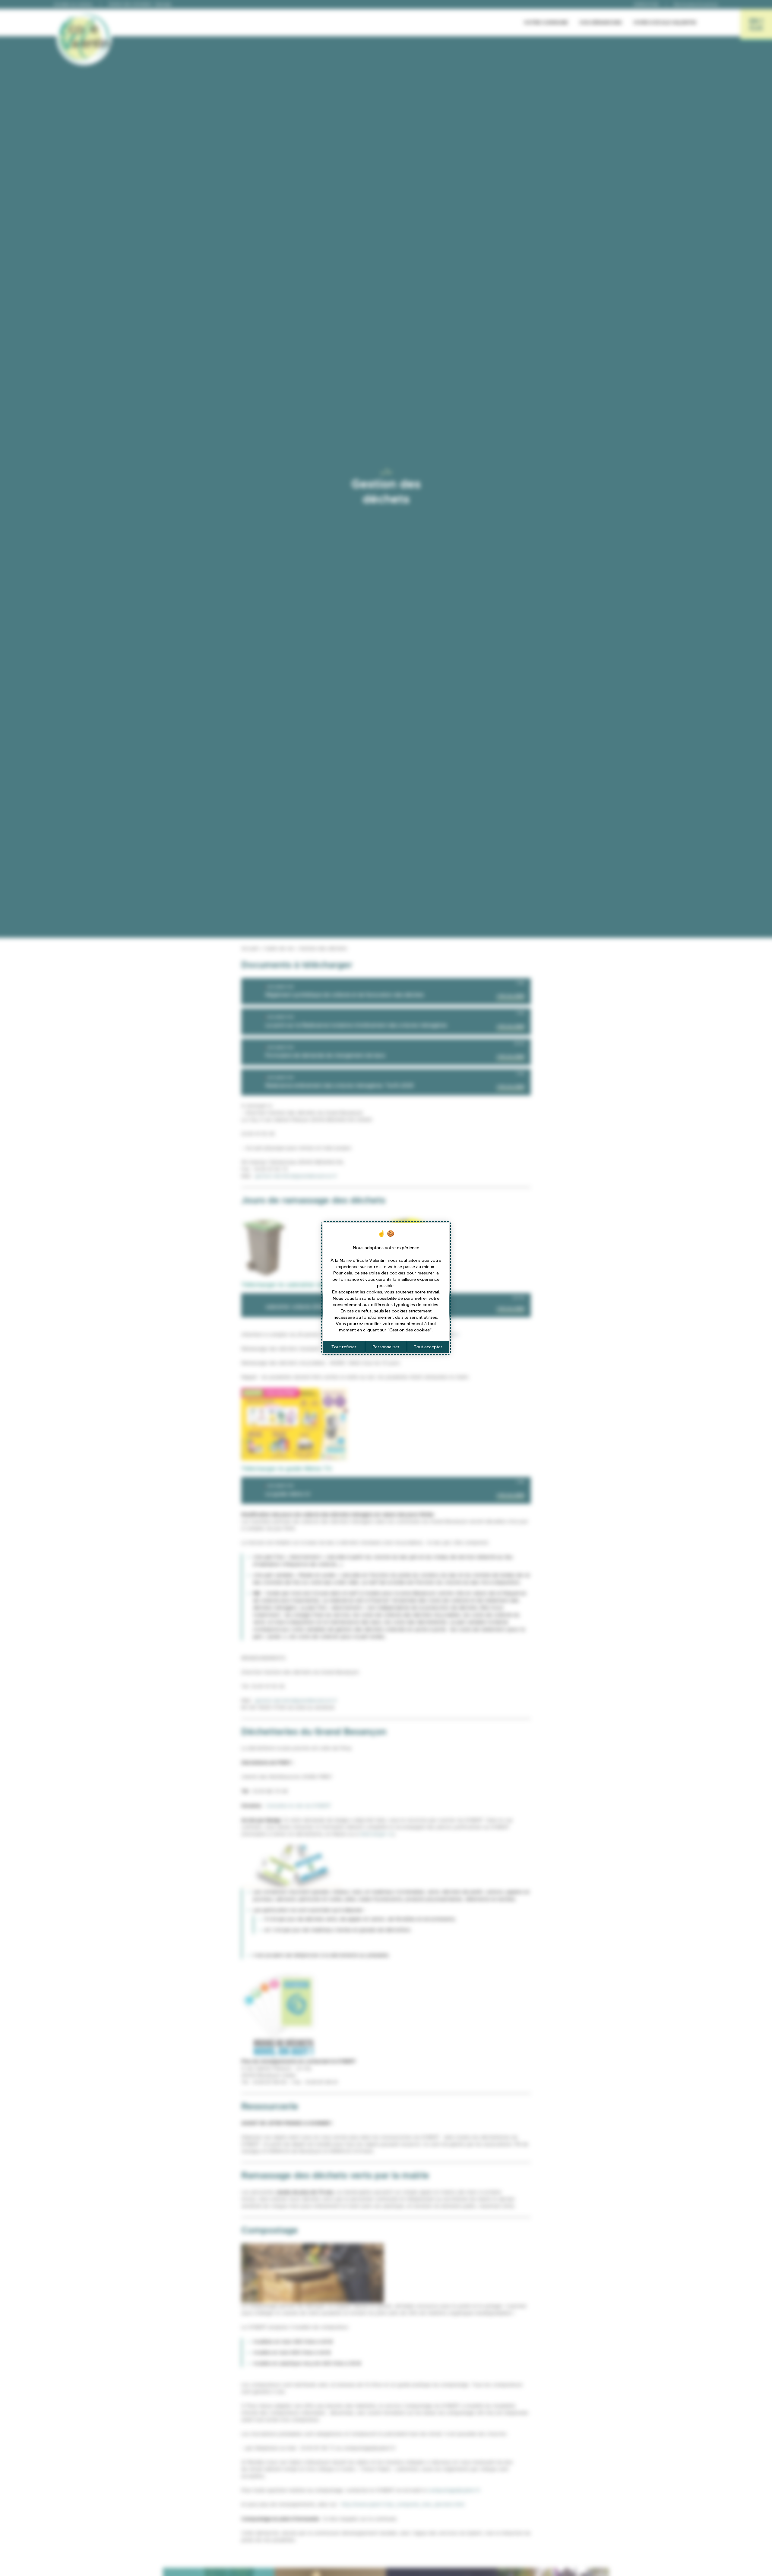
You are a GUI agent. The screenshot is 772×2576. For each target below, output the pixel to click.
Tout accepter (428, 1347)
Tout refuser (344, 1347)
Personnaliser (386, 1347)
